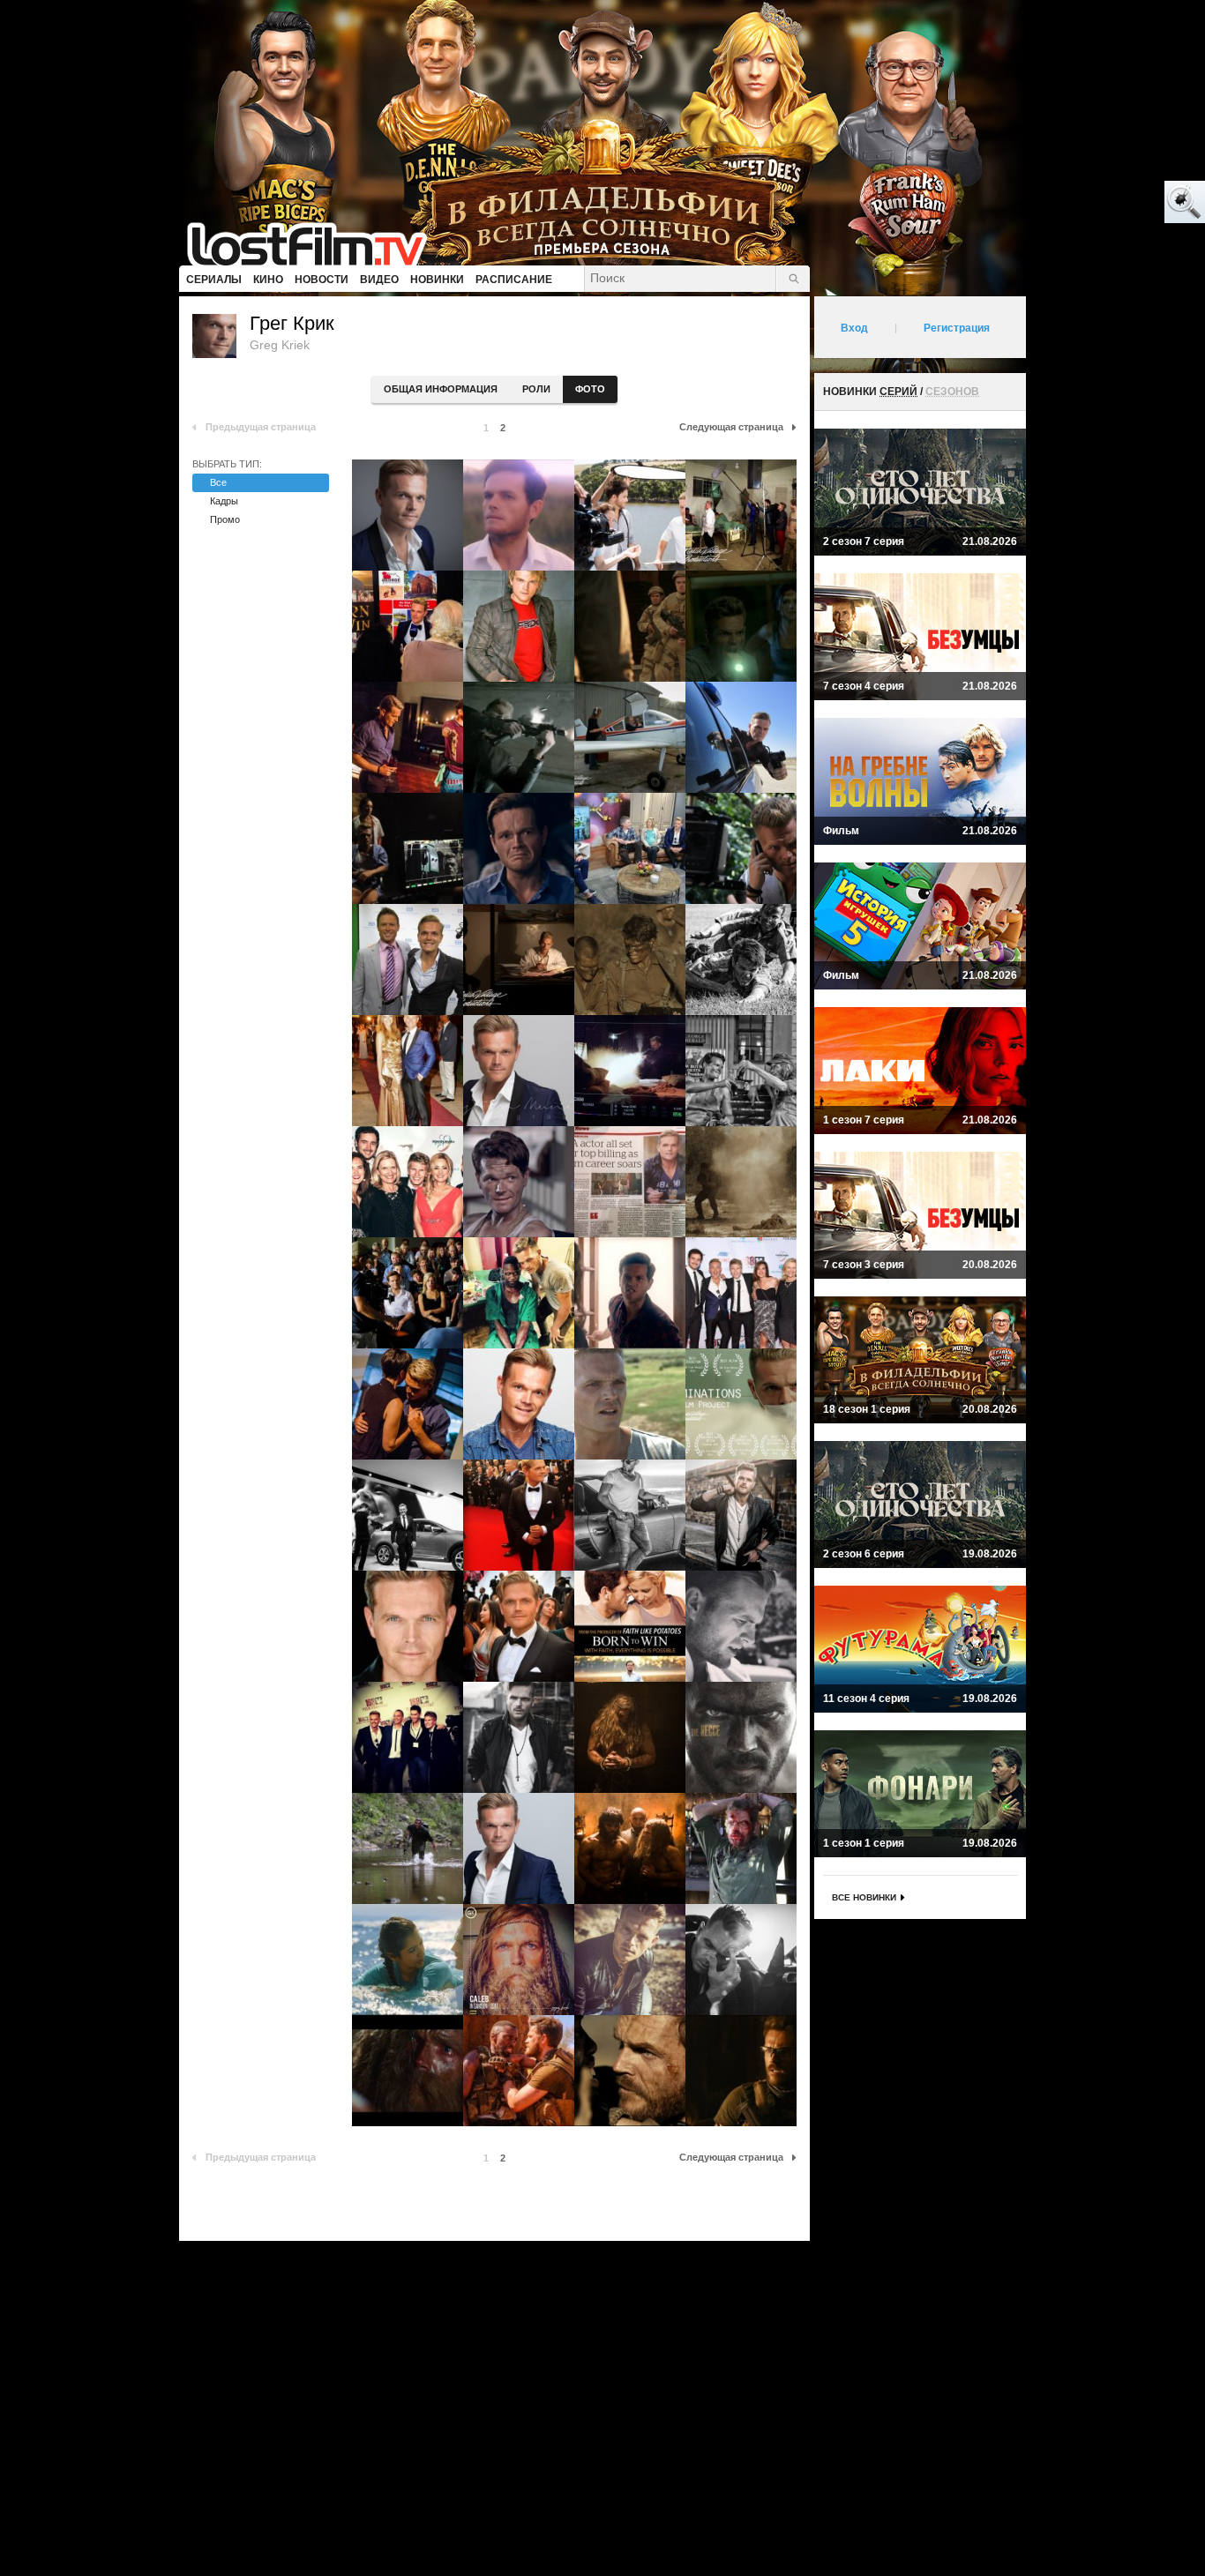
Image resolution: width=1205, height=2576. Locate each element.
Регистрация (957, 328)
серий (898, 392)
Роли (536, 389)
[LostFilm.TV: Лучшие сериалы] (315, 243)
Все (218, 482)
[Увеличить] (408, 515)
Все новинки (864, 1897)
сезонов (952, 392)
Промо (225, 519)
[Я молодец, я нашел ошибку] (1117, 203)
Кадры (224, 501)
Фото (590, 389)
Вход (854, 328)
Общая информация (441, 389)
